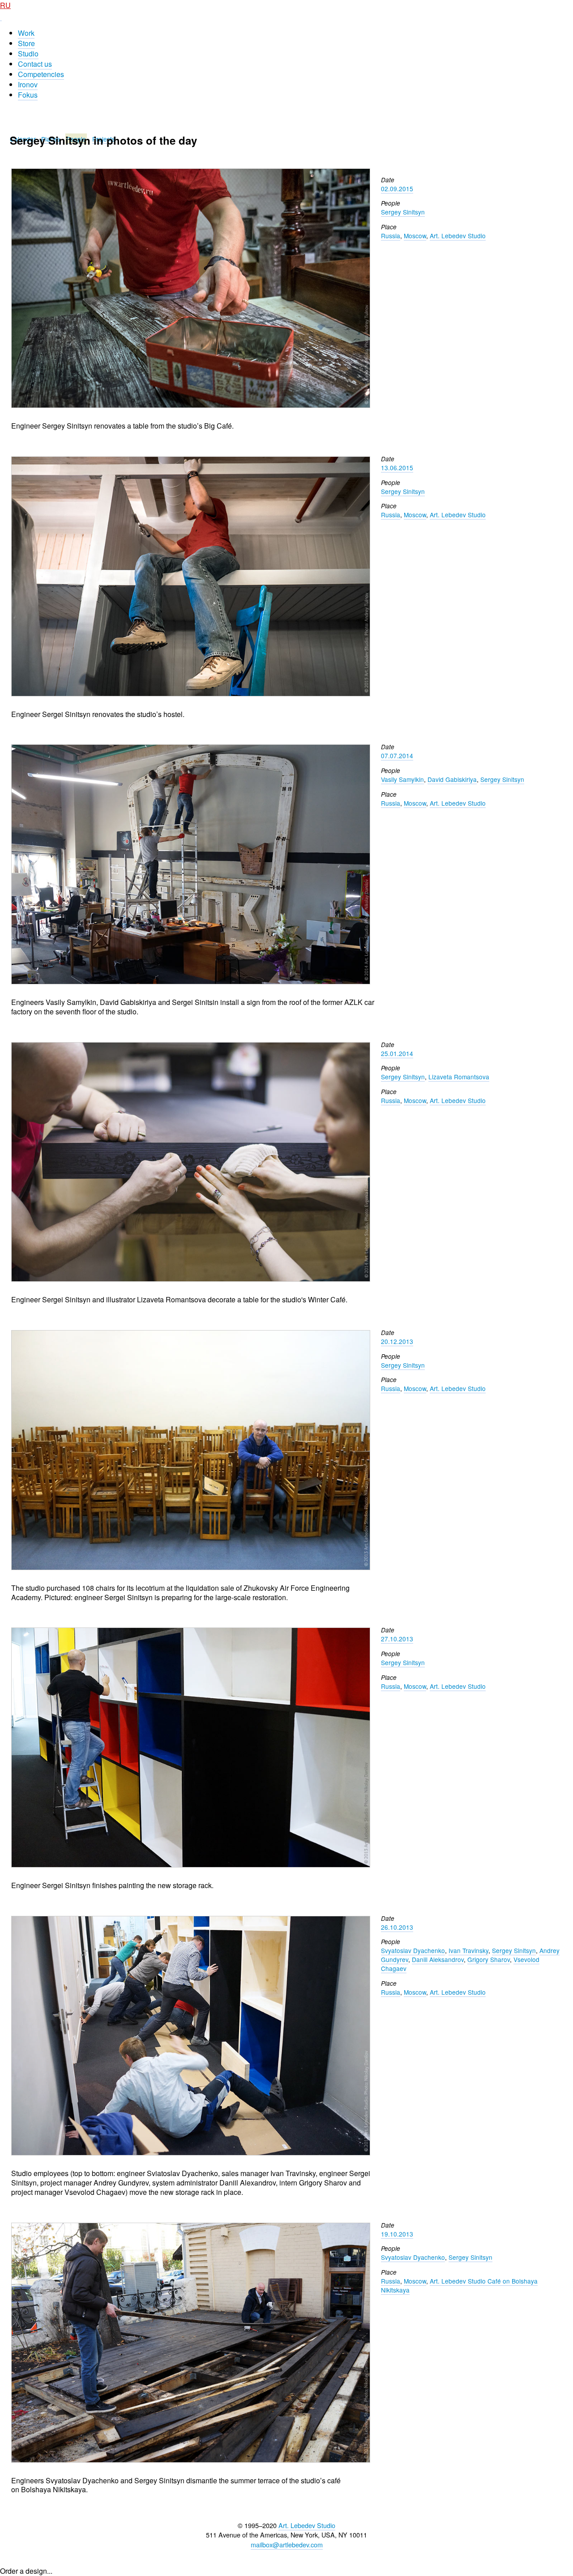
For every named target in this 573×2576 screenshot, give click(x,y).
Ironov (28, 84)
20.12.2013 (397, 1341)
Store (26, 43)
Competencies (41, 74)
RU (5, 5)
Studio (28, 54)
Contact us (35, 64)
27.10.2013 (397, 1639)
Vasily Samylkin (402, 779)
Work (26, 33)
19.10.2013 (397, 2234)
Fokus (28, 95)
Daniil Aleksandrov (438, 1959)
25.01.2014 (397, 1053)
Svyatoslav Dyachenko (413, 1950)
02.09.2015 (397, 189)
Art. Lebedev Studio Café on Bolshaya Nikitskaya (459, 2285)
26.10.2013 (397, 1927)
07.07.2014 (397, 756)
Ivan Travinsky (468, 1950)
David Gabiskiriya (452, 779)
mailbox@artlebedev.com (287, 2544)
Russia (391, 236)
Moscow (415, 236)
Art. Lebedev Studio (458, 236)
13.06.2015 (397, 468)
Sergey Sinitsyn (403, 212)
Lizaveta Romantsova (459, 1077)
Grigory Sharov (489, 1959)
